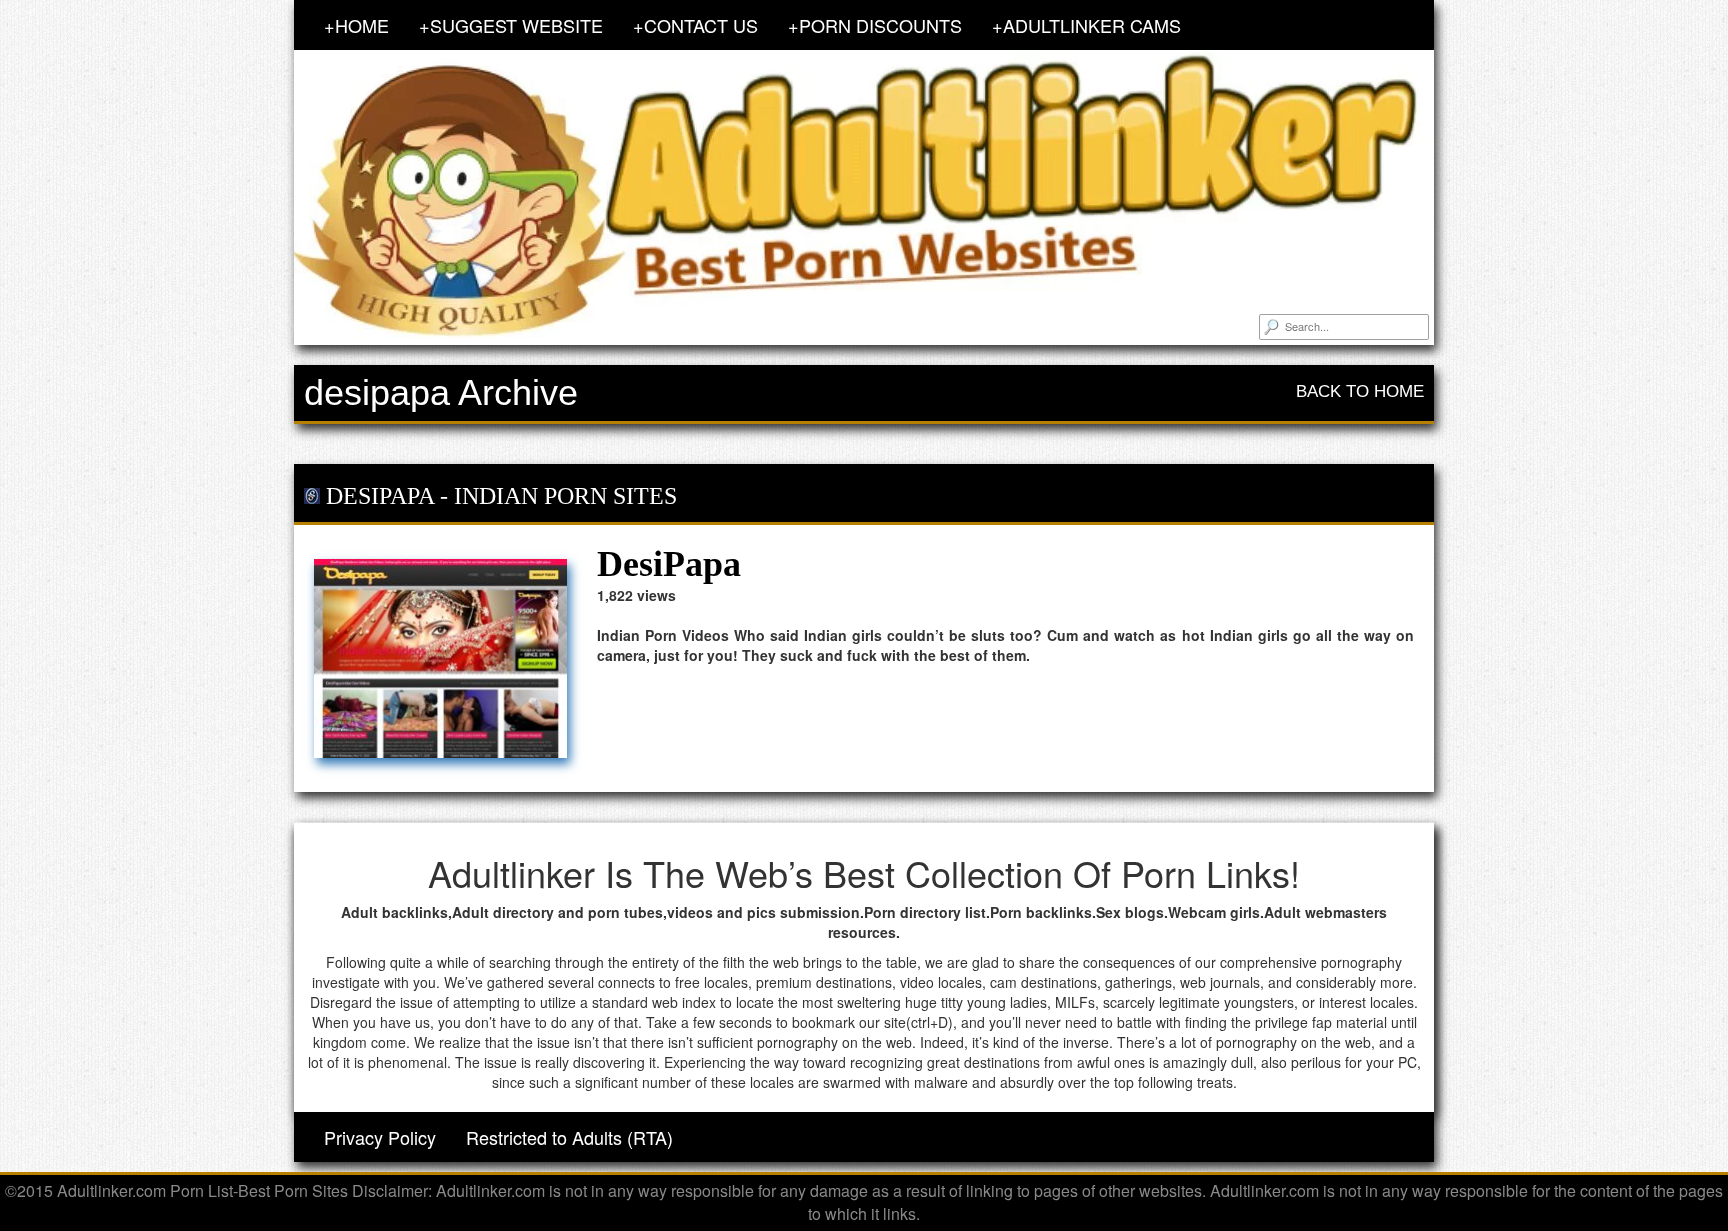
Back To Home (1360, 391)
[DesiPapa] (440, 658)
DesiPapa (380, 496)
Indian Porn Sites (565, 496)
